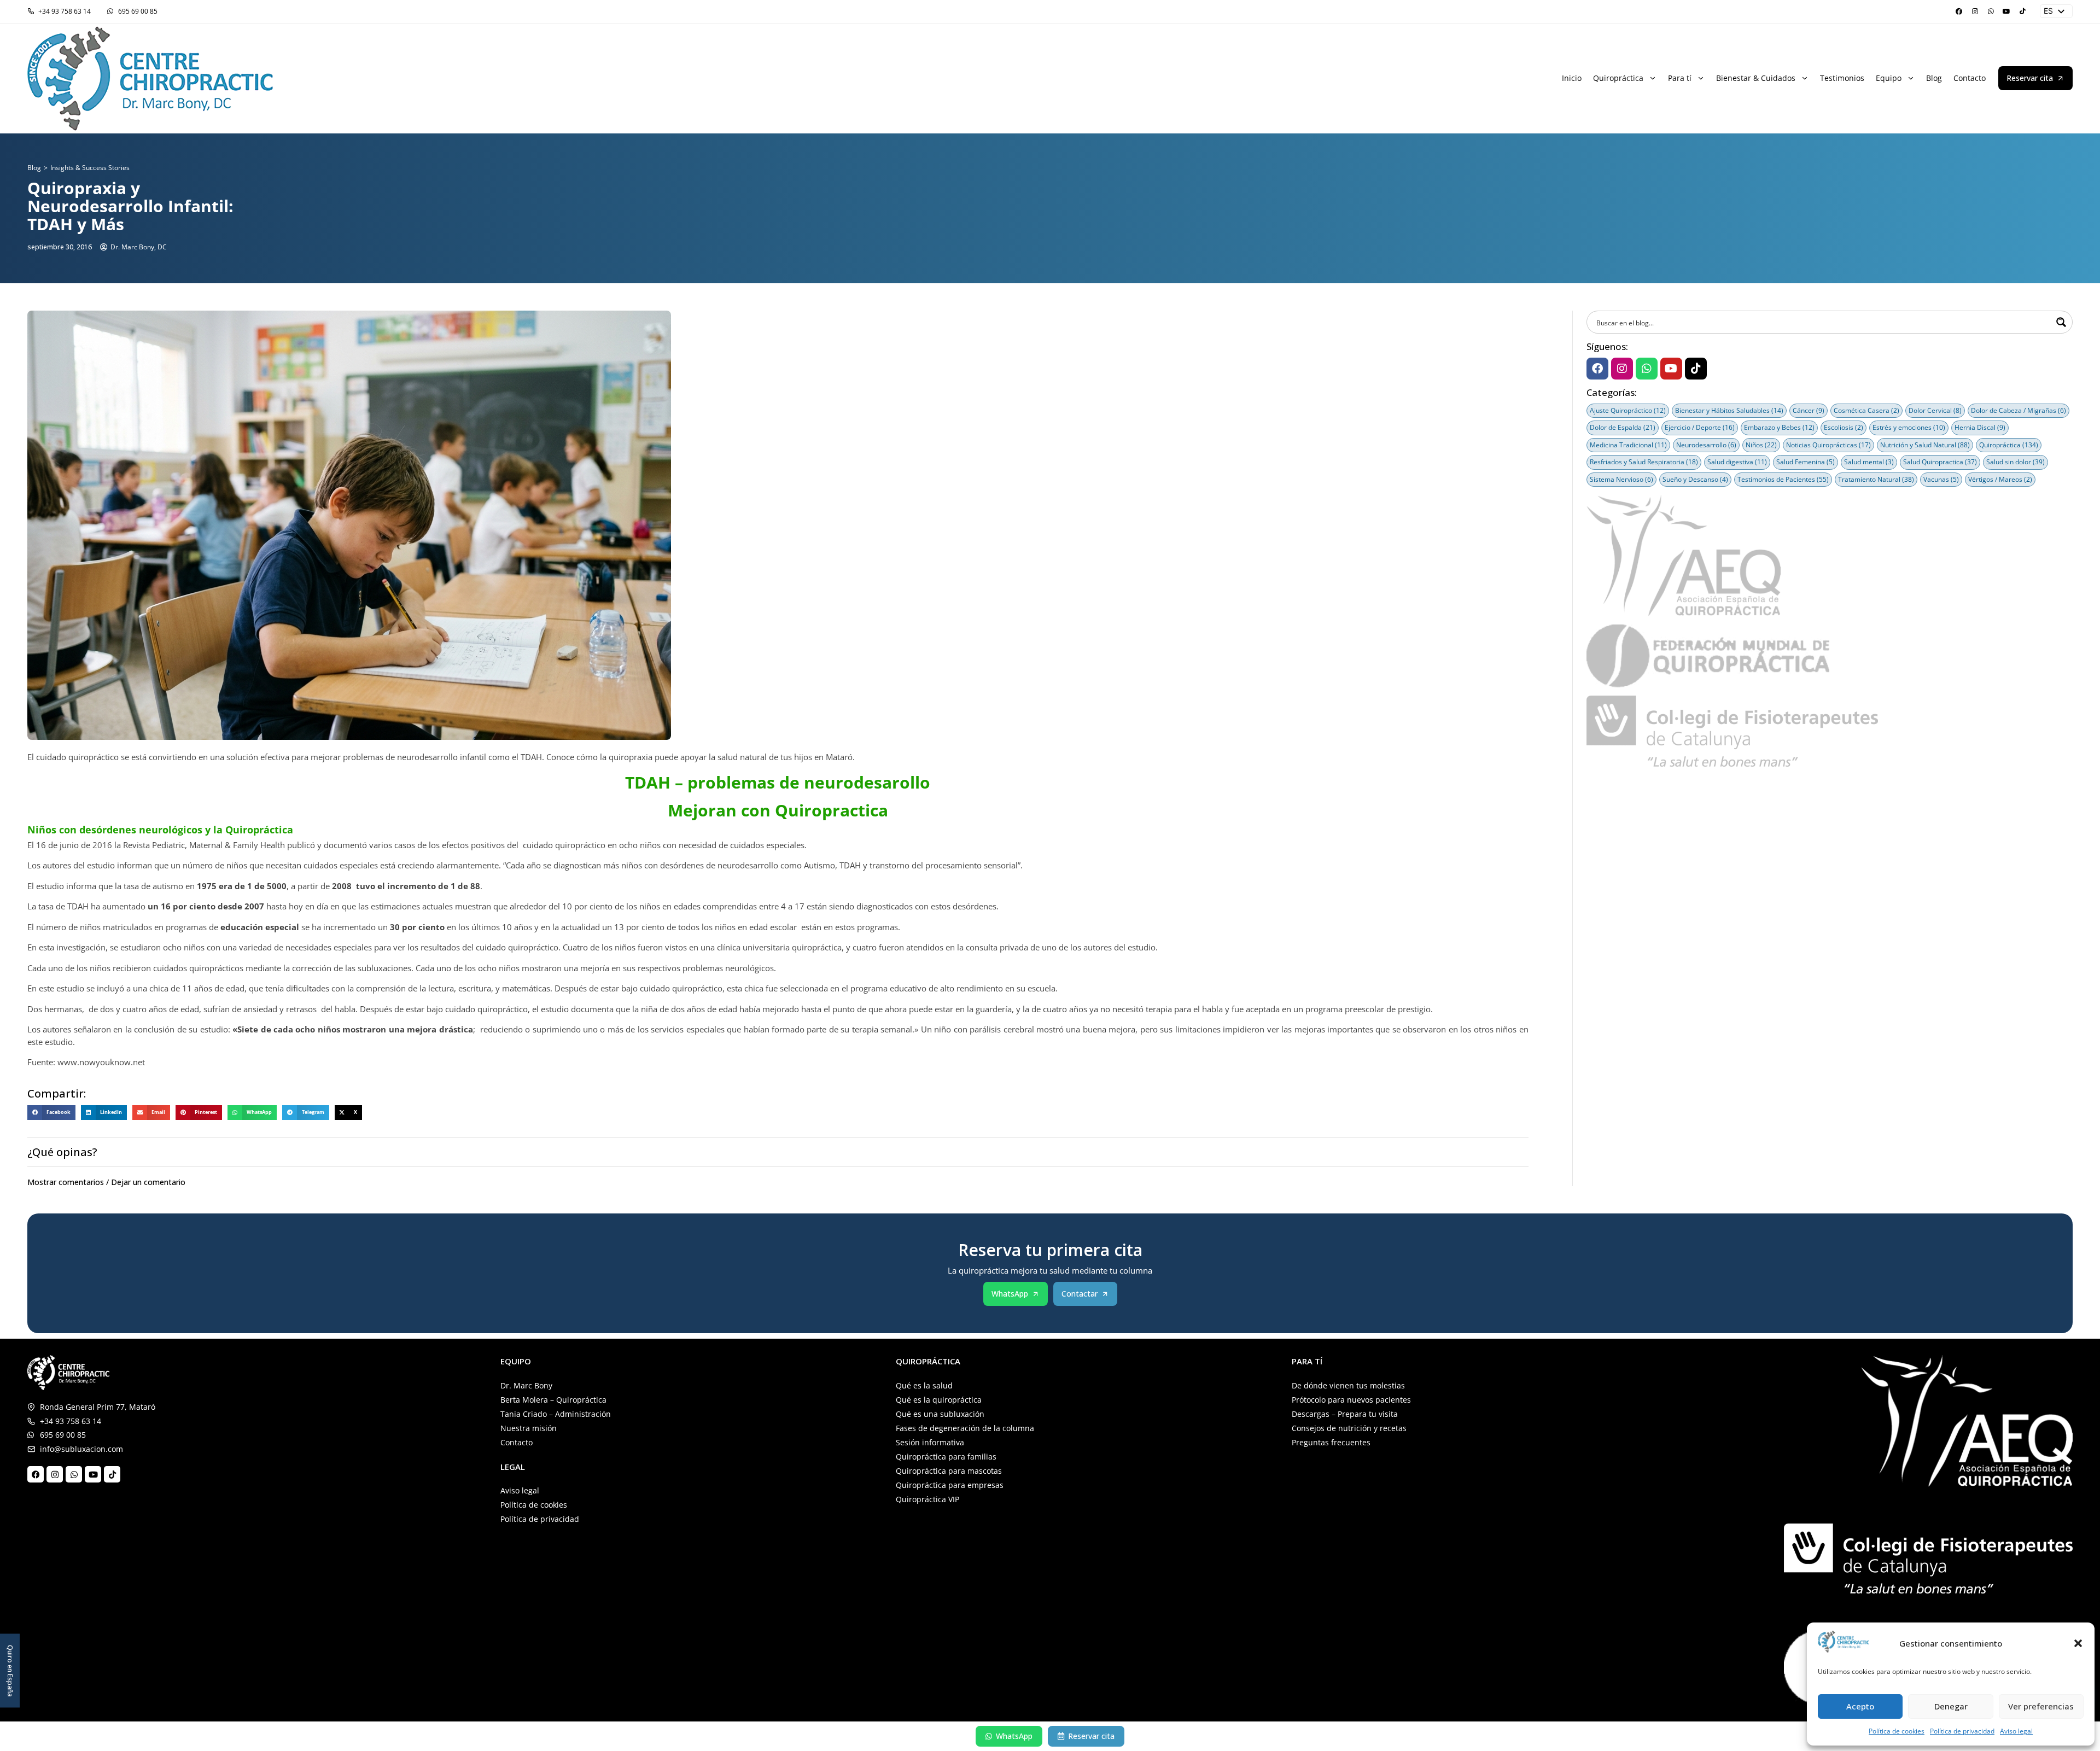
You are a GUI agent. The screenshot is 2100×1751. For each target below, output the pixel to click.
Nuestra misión (529, 1428)
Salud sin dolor (2016, 462)
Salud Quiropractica (1940, 462)
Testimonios (1842, 78)
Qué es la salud (924, 1385)
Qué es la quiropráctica (939, 1400)
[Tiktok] (2022, 11)
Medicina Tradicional (1628, 445)
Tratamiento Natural (1876, 479)
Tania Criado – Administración (556, 1414)
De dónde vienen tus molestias (1348, 1385)
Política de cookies (1897, 1731)
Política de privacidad (1962, 1731)
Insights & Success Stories (90, 168)
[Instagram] (1975, 11)
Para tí (1680, 78)
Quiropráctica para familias (946, 1457)
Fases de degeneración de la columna (965, 1428)
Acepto (1860, 1706)
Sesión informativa (930, 1442)
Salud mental (1869, 462)
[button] (2078, 1643)
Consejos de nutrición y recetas (1349, 1428)
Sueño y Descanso (1695, 479)
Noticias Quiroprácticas (1828, 445)
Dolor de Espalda (1623, 427)
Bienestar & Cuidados (1756, 78)
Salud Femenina (1806, 462)
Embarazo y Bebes (1779, 427)
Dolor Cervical (1935, 410)
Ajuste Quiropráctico (1628, 410)
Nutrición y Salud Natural (1925, 445)
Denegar (1951, 1706)
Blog (1934, 78)
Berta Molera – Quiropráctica (553, 1400)
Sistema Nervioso (1621, 479)
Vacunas (1941, 479)
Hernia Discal (1980, 427)
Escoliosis (1844, 427)
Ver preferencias (2041, 1706)
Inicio (1572, 78)
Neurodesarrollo (1706, 445)
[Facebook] (1959, 11)
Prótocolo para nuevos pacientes (1351, 1400)
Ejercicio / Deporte (1700, 427)
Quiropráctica (1618, 78)
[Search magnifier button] (2061, 322)
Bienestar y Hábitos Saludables (1729, 410)
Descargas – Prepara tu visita (1345, 1414)
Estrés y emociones (1909, 427)
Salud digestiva (1737, 462)
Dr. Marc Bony (526, 1385)
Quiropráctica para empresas (950, 1485)
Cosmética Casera (1866, 410)
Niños (1761, 445)
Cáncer (1809, 410)
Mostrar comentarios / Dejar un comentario (106, 1182)
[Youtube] (2006, 11)
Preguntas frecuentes (1331, 1442)
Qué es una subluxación (940, 1414)
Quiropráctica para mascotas (949, 1471)
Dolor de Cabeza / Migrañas (2019, 410)
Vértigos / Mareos (2000, 479)
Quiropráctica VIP (927, 1499)
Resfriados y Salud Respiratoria (1644, 462)
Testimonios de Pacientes (1783, 479)
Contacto (1970, 78)
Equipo (1889, 78)
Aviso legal (2016, 1731)
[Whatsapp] (1991, 11)
